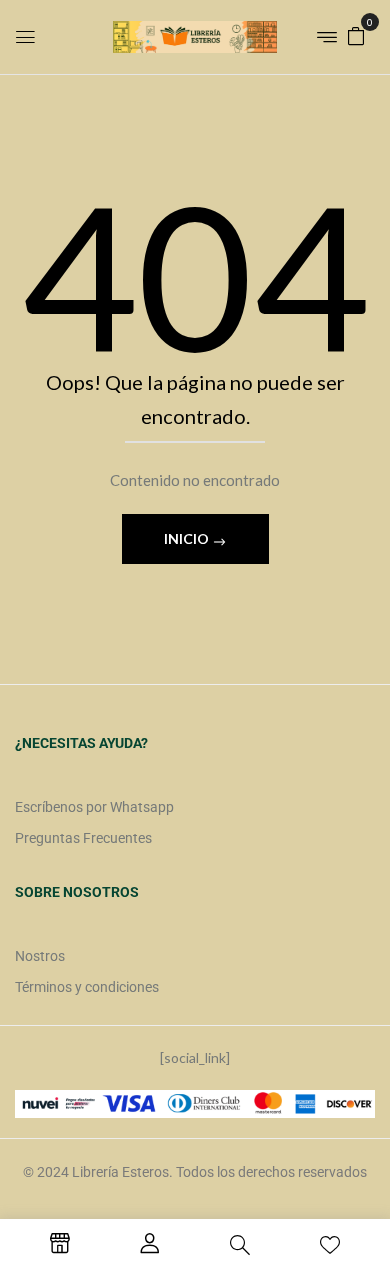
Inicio (188, 538)
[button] (356, 34)
